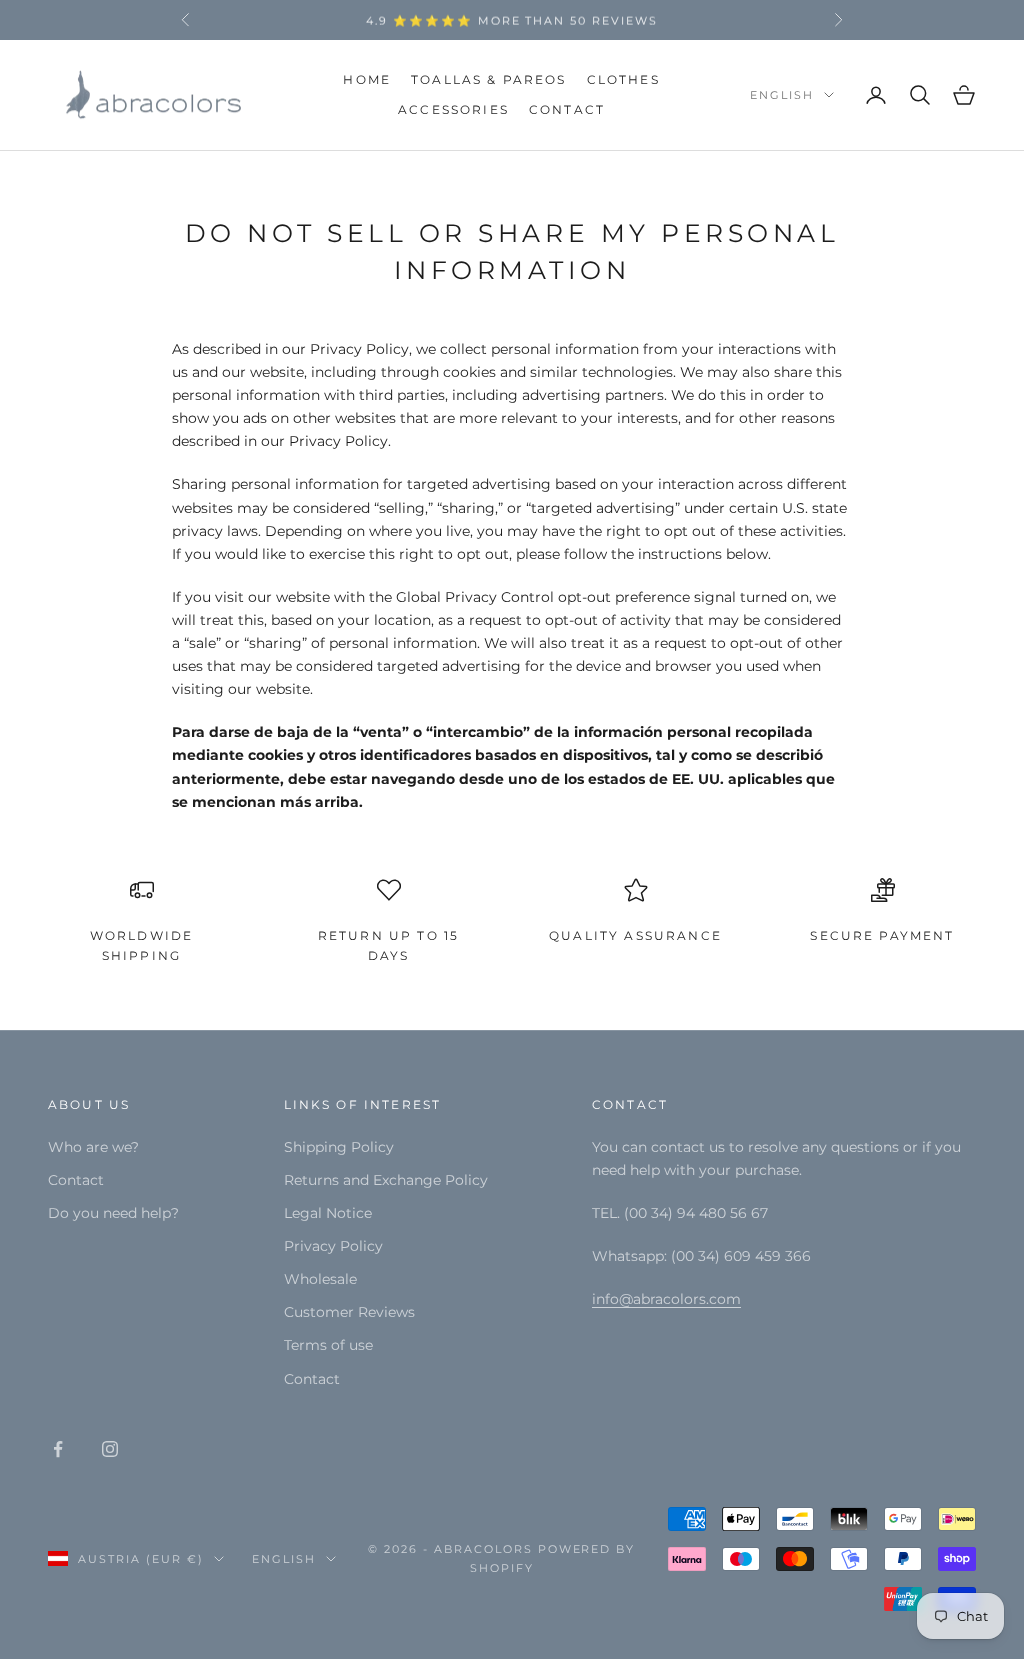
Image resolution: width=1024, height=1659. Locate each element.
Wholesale (320, 1279)
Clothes (623, 79)
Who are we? (93, 1147)
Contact (567, 109)
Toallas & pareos (489, 79)
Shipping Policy (339, 1147)
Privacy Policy (333, 1246)
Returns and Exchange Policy (386, 1180)
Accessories (453, 109)
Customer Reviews (349, 1312)
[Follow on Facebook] (58, 1449)
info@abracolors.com (666, 1299)
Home (367, 79)
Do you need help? (113, 1213)
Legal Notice (328, 1213)
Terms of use (328, 1345)
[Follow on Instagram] (110, 1449)
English (782, 95)
